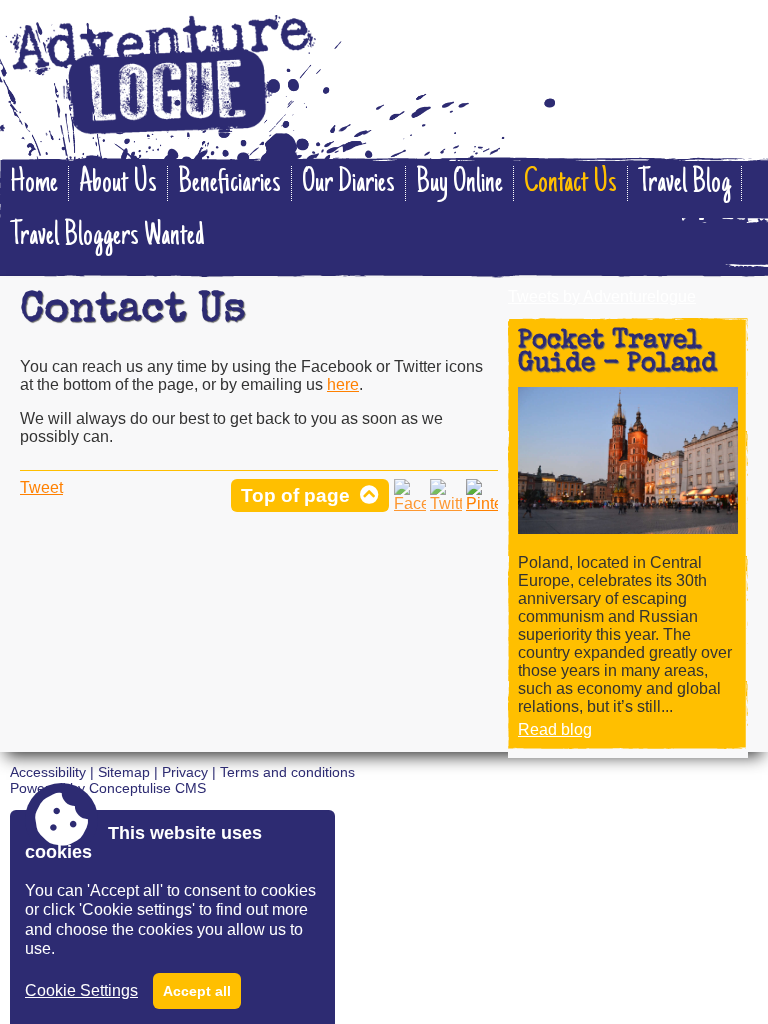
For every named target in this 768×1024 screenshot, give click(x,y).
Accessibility (48, 772)
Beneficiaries (229, 183)
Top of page (295, 495)
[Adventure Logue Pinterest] (482, 503)
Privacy (185, 772)
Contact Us (570, 183)
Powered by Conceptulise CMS (108, 788)
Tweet (41, 487)
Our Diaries (348, 183)
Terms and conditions (287, 772)
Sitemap (124, 772)
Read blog (555, 729)
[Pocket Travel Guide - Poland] (628, 528)
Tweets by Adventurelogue (602, 296)
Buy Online (459, 183)
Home (34, 183)
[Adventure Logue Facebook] (410, 503)
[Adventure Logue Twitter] (446, 503)
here (343, 384)
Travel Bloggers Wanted (107, 236)
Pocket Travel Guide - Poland (617, 353)
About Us (118, 183)
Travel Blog (684, 183)
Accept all (197, 991)
